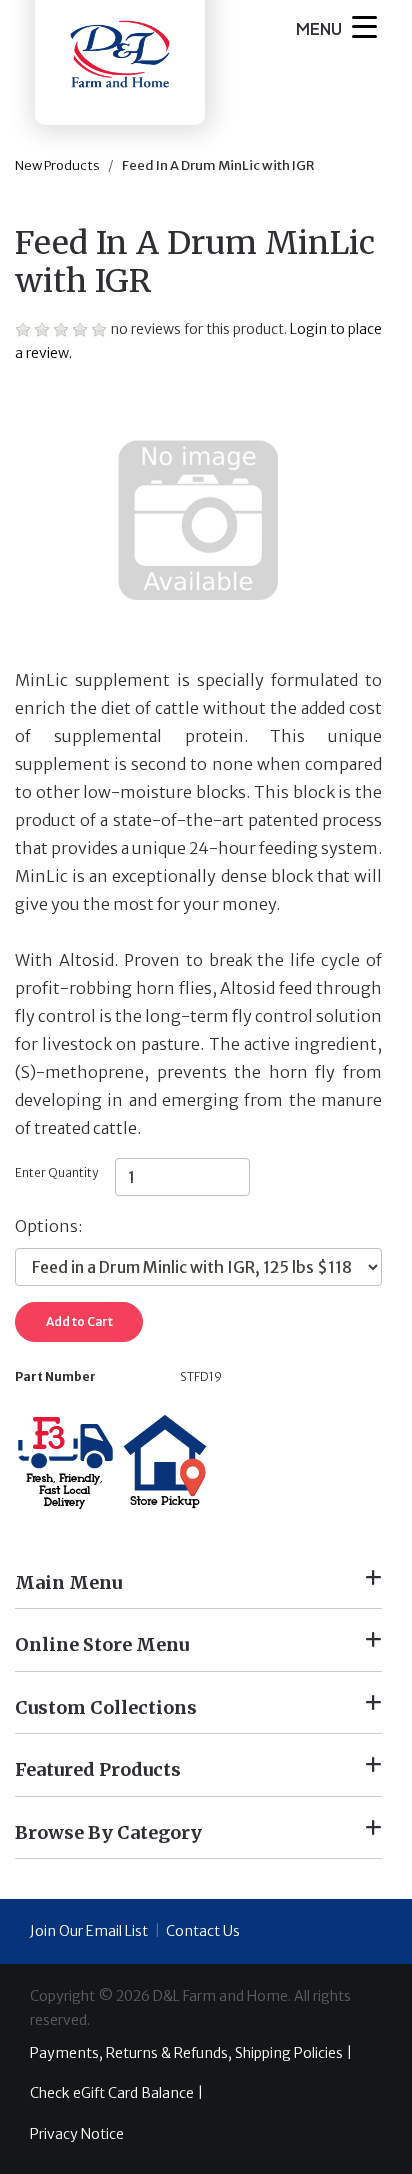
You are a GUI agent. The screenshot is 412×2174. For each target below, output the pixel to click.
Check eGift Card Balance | (116, 2093)
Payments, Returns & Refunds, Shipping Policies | (191, 2053)
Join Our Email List (89, 1931)
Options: (48, 1226)
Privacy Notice (77, 2134)
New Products (57, 165)
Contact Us (203, 1931)
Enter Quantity (56, 1172)
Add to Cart (79, 1321)
